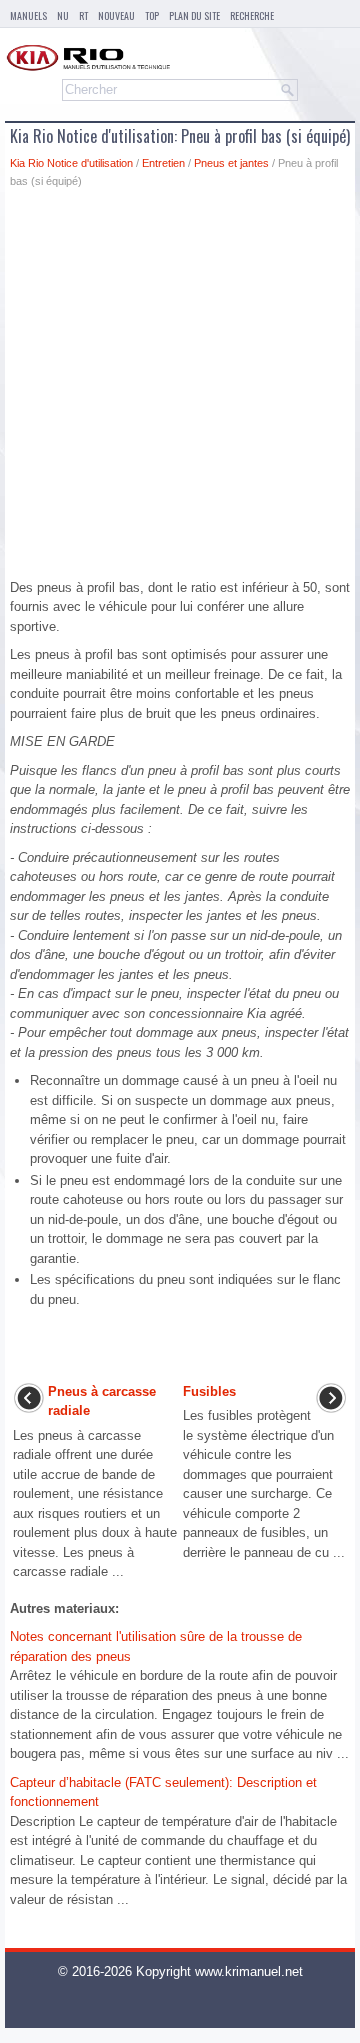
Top (152, 15)
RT (83, 15)
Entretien (163, 163)
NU (63, 15)
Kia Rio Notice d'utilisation (71, 163)
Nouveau (116, 15)
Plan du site (194, 15)
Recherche (252, 15)
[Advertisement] (180, 389)
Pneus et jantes (231, 163)
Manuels (28, 15)
